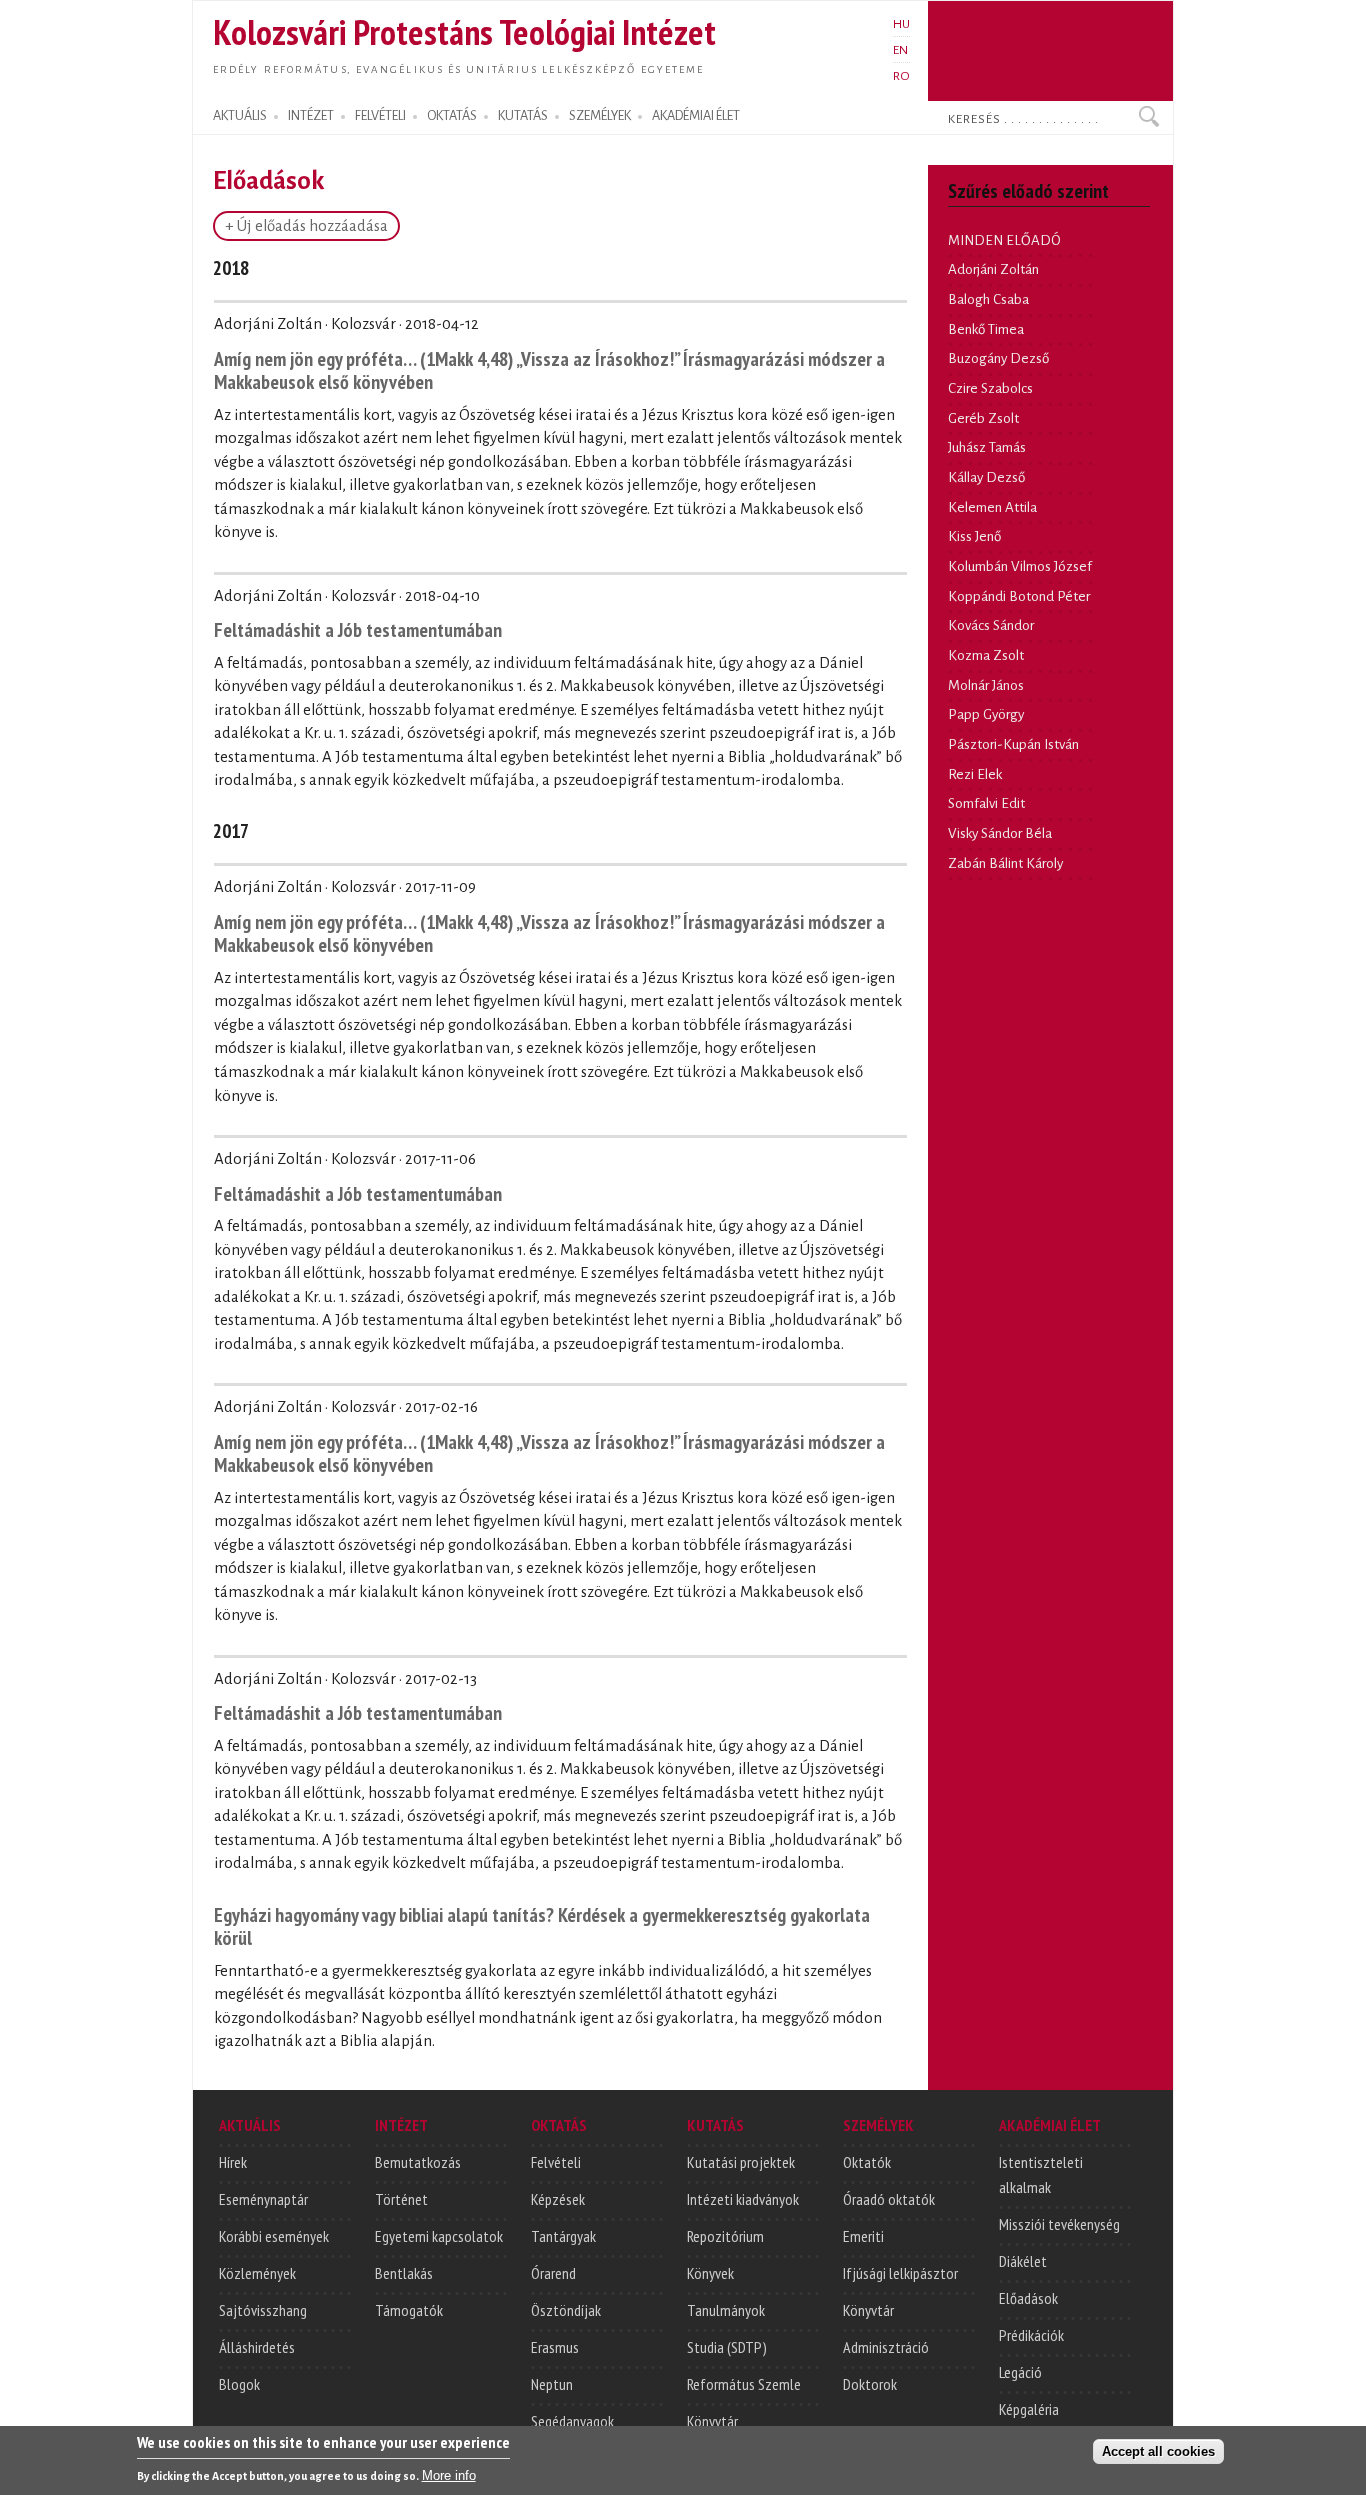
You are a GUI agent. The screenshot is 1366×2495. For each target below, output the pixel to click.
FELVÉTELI (380, 116)
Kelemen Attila (992, 507)
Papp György (986, 714)
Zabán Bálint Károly (1005, 863)
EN (900, 50)
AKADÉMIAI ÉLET (696, 116)
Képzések (558, 2199)
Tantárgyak (563, 2236)
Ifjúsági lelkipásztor (900, 2273)
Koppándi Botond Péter (1019, 596)
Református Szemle (744, 2384)
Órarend (553, 2273)
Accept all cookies (1158, 2451)
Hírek (233, 2162)
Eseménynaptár (263, 2199)
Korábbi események (274, 2236)
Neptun (552, 2384)
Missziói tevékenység (1059, 2224)
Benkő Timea (986, 329)
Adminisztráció (886, 2347)
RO (901, 76)
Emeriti (863, 2236)
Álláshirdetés (257, 2347)
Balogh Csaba (988, 299)
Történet (401, 2199)
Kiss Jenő (974, 536)
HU (901, 24)
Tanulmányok (726, 2310)
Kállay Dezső (986, 477)
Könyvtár (712, 2421)
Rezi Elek (975, 774)
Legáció (1020, 2372)
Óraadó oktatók (889, 2199)
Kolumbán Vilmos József (1020, 566)
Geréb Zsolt (983, 418)
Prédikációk (1031, 2335)
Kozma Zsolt (986, 655)
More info (449, 2475)
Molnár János (986, 685)
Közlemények (257, 2273)
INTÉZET (311, 116)
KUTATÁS (523, 116)
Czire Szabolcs (990, 388)
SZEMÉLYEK (600, 116)
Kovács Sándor (991, 625)
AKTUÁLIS (240, 116)
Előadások (1028, 2298)
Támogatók (409, 2310)
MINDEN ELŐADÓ (1004, 240)
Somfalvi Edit (986, 803)
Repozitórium (725, 2236)
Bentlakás (404, 2273)
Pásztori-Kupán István (1013, 744)
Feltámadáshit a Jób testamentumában (358, 629)
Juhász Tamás (987, 447)
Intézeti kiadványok (743, 2199)
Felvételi (556, 2162)
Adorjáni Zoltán (993, 269)
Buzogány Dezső (998, 358)
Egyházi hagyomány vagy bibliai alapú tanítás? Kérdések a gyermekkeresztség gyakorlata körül (542, 1926)
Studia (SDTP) (727, 2347)
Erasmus (555, 2347)
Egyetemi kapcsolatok (439, 2236)
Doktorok (870, 2384)
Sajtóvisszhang (263, 2310)
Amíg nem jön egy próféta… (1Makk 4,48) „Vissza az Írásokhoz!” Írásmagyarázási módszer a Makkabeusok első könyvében (549, 370)
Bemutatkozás (418, 2162)
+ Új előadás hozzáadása (306, 226)
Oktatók (867, 2162)
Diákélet (1023, 2261)
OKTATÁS (452, 116)
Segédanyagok (572, 2421)
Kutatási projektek (741, 2162)
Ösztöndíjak (566, 2310)
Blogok (239, 2384)
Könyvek (710, 2273)
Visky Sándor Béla (1000, 833)
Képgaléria (1029, 2409)
